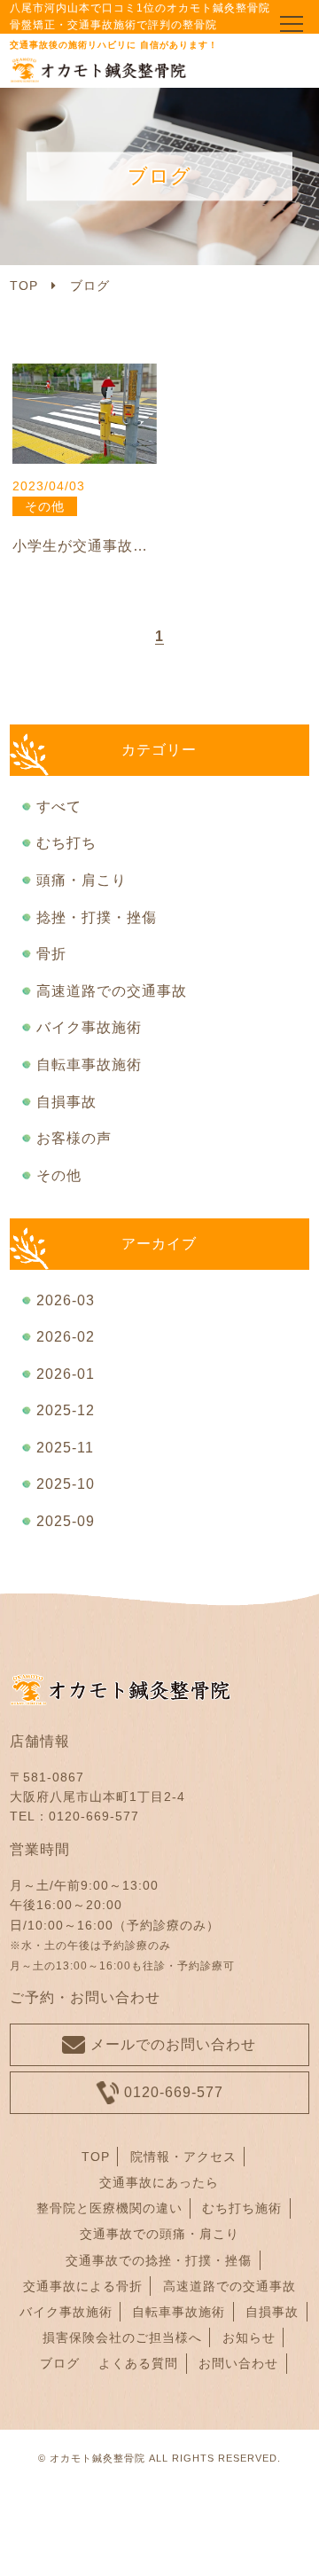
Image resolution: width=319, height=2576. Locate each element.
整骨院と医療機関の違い (109, 2208)
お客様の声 (74, 1138)
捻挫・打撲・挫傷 (97, 917)
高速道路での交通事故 (112, 991)
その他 (59, 1175)
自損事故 (66, 1102)
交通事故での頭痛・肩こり (159, 2234)
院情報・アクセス (183, 2157)
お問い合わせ (238, 2363)
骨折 (51, 954)
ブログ (60, 2363)
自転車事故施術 (89, 1065)
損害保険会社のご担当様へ (122, 2337)
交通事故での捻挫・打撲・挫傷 (159, 2260)
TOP (96, 2157)
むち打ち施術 (242, 2208)
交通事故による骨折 (83, 2286)
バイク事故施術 (89, 1027)
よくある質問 (138, 2363)
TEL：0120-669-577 (74, 1816)
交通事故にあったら (159, 2182)
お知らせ (249, 2337)
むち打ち (66, 843)
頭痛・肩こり (82, 880)
